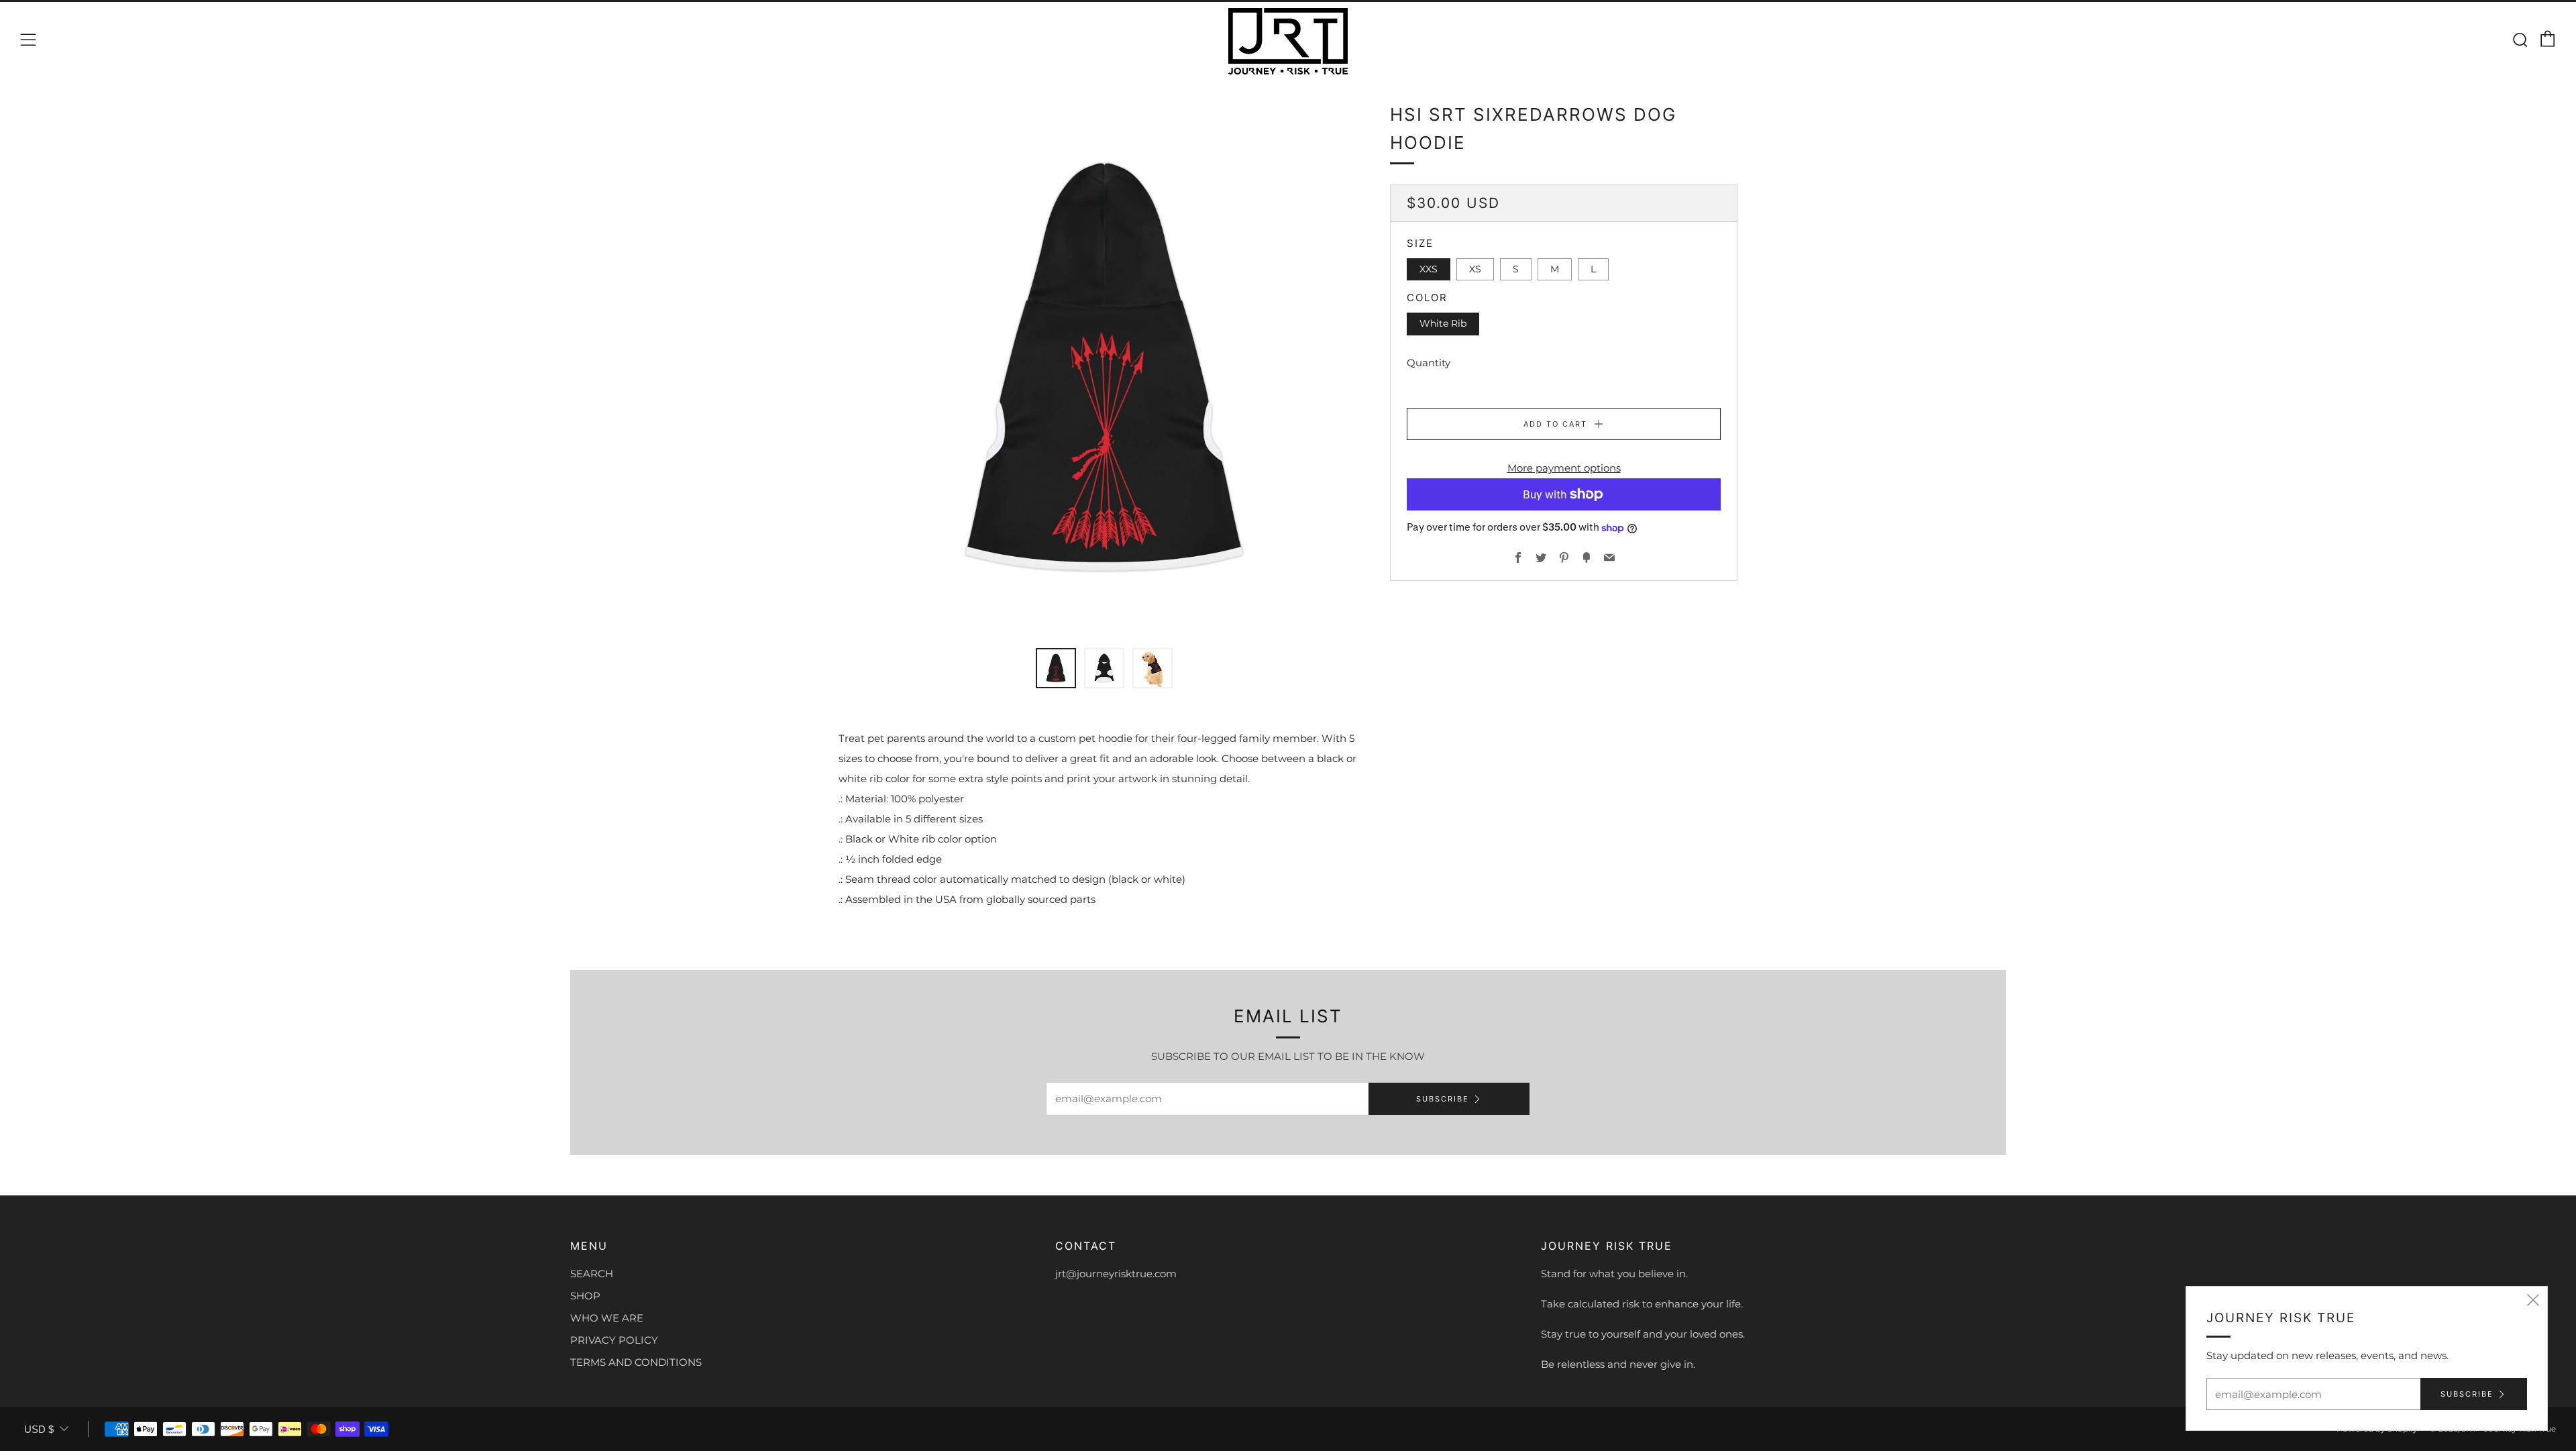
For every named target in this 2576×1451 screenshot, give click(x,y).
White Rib (1443, 323)
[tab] (1056, 668)
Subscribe (1443, 1099)
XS (1475, 269)
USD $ (39, 1429)
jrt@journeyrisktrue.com (1116, 1274)
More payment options (1564, 468)
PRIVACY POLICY (614, 1340)
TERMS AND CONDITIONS (636, 1362)
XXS (1429, 269)
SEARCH (592, 1274)
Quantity (1429, 363)
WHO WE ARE (607, 1318)
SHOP (585, 1296)
